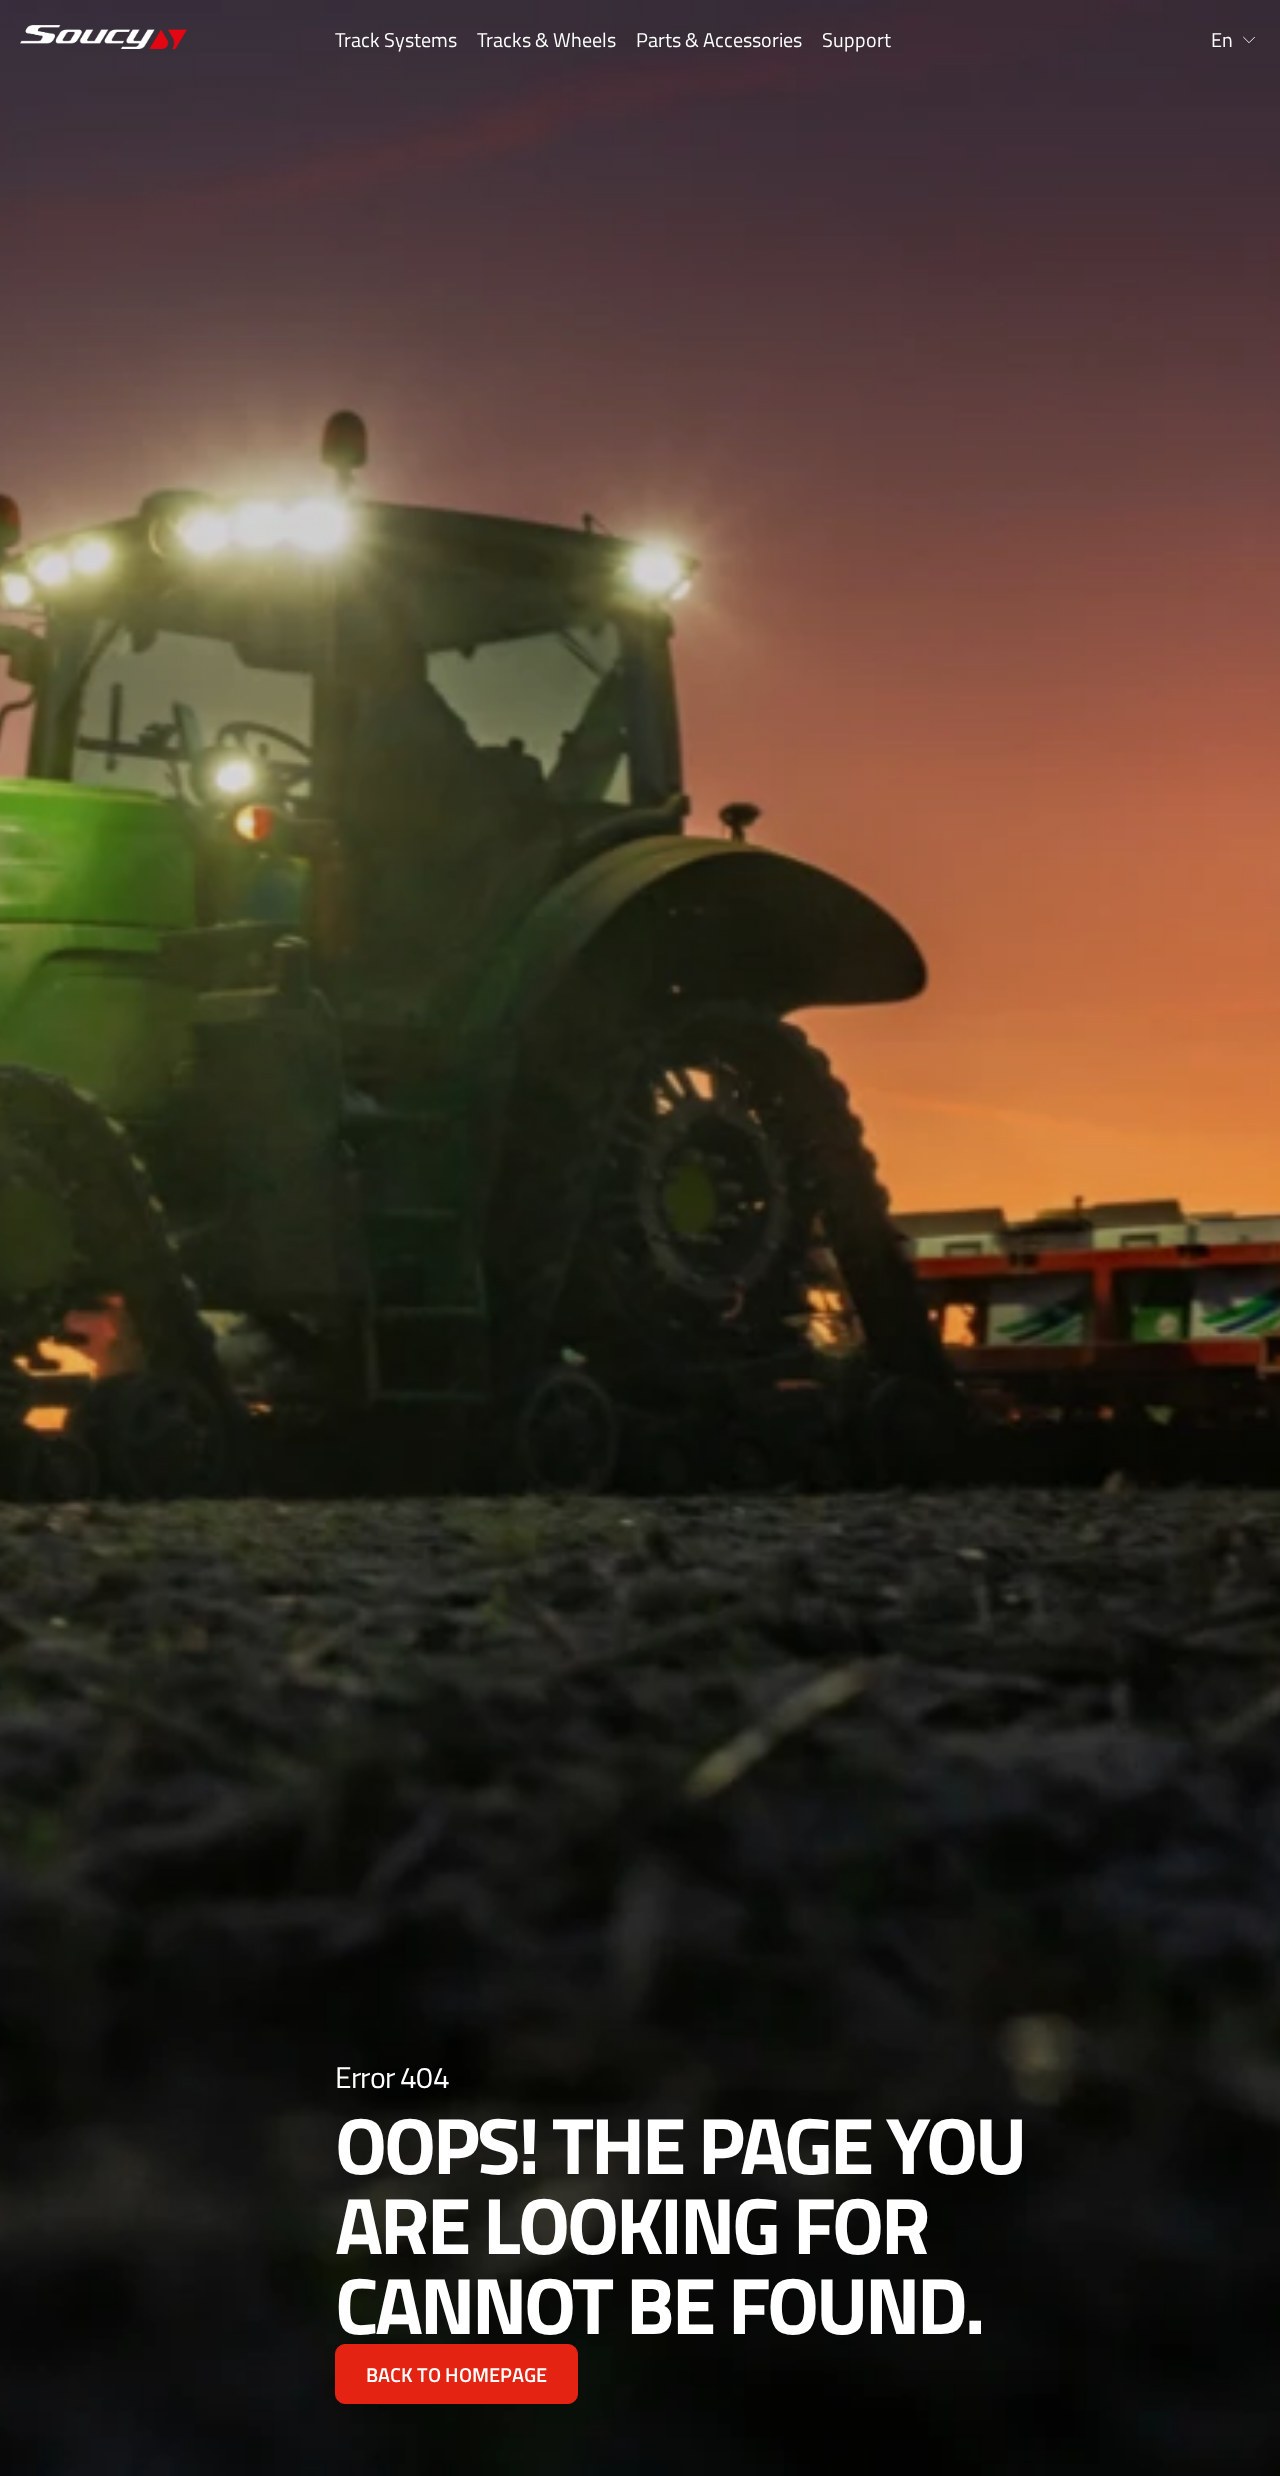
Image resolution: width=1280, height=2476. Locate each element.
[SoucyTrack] (89, 40)
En (1222, 40)
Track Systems (396, 40)
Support (856, 40)
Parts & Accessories (719, 40)
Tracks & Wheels (546, 40)
